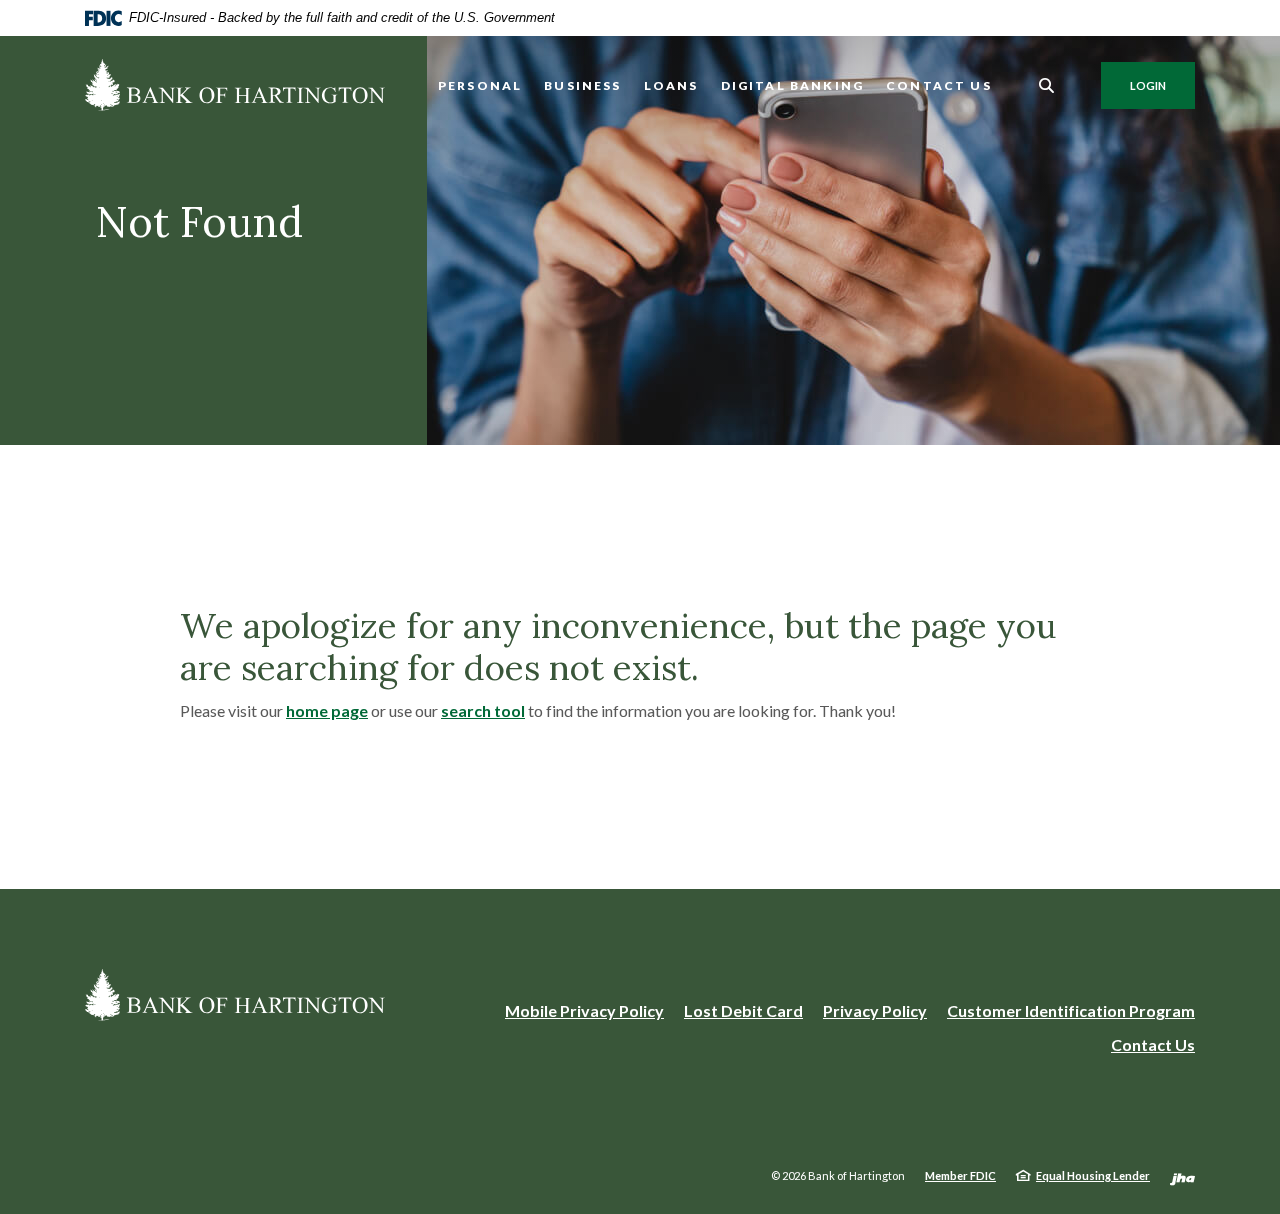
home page (327, 710)
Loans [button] (671, 85)
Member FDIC (960, 1175)
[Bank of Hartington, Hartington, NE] (235, 85)
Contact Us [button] (939, 85)
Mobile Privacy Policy (584, 1011)
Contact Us (1153, 1044)
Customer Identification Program (1071, 1010)
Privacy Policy (875, 1010)
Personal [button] (480, 85)
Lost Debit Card (743, 1010)
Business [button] (582, 85)
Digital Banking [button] (793, 85)
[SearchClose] (1047, 85)
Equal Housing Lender (1093, 1175)
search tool (483, 710)
